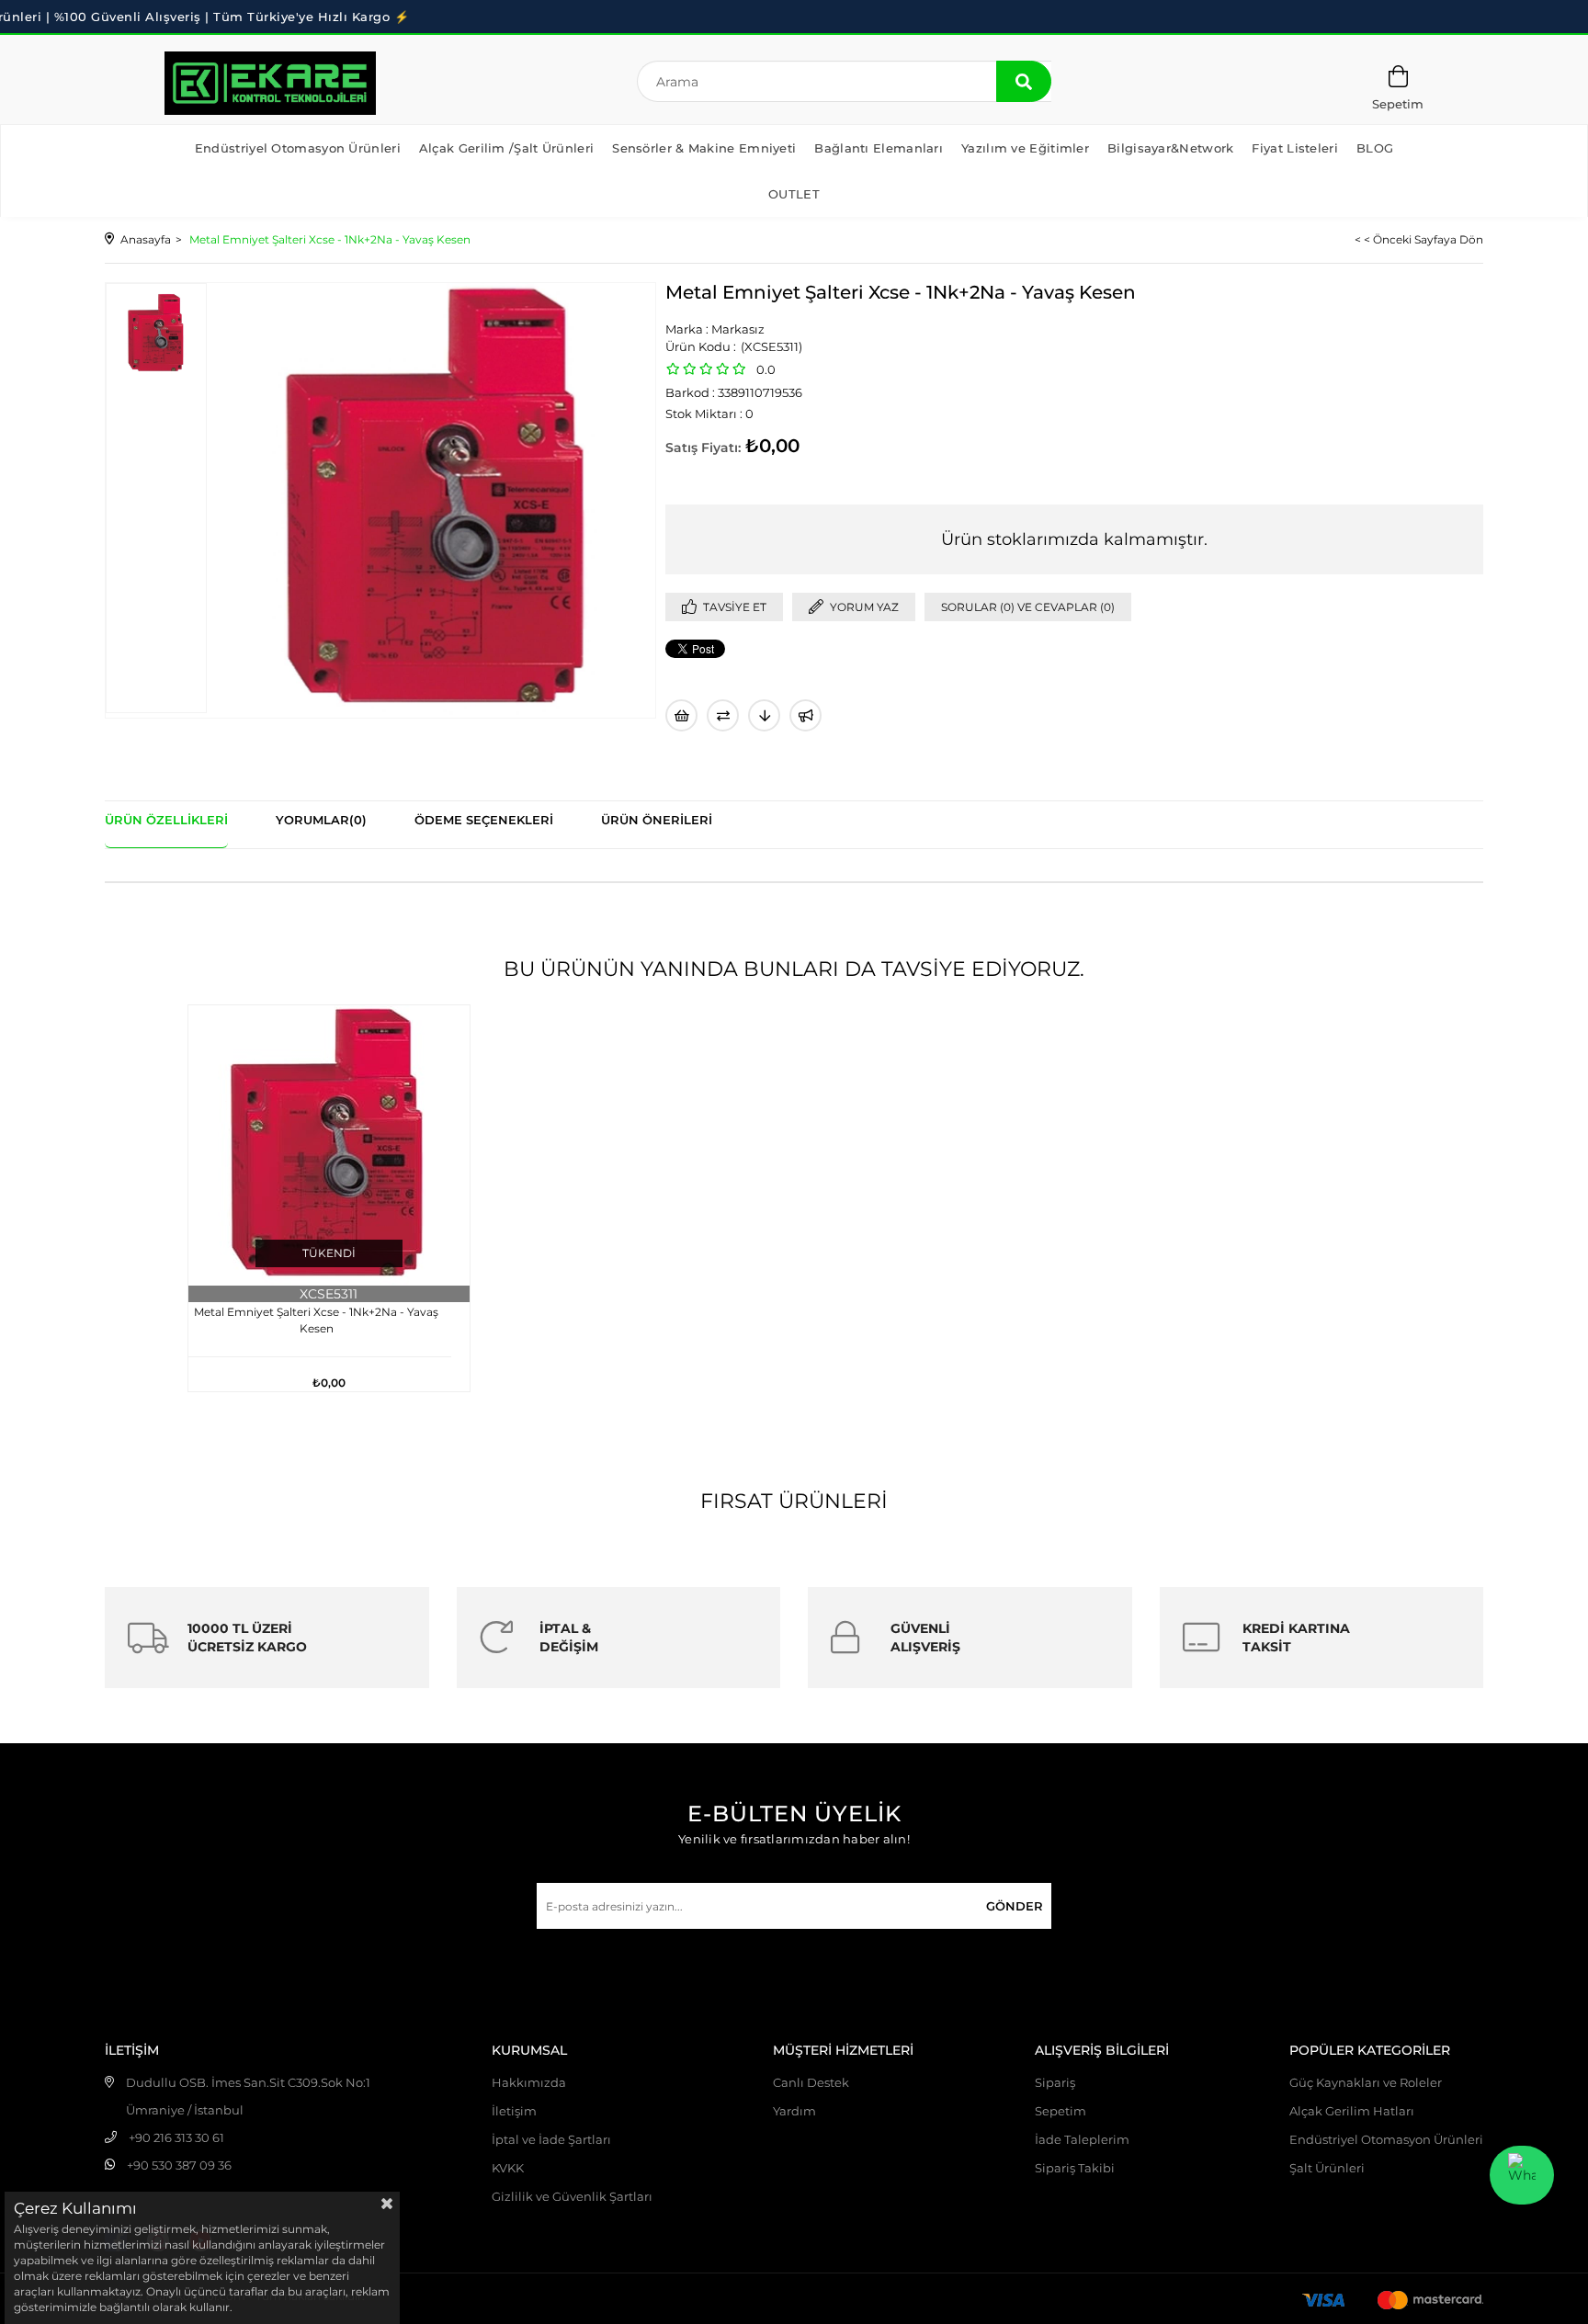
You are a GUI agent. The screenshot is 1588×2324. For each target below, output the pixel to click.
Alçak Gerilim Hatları (1352, 2111)
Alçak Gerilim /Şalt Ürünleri (506, 148)
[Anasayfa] (270, 83)
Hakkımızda (529, 2082)
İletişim (514, 2111)
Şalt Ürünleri (1327, 2168)
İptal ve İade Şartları (551, 2139)
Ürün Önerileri (657, 820)
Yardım (794, 2111)
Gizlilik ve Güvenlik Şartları (572, 2196)
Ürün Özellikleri (166, 820)
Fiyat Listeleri (1295, 148)
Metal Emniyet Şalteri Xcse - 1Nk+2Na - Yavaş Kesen (316, 1320)
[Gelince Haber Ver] (805, 715)
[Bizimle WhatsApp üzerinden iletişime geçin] (1522, 2175)
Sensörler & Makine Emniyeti (704, 148)
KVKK (508, 2168)
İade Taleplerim (1082, 2139)
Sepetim (1061, 2111)
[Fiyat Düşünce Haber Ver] (764, 715)
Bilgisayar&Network (1170, 148)
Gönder (1015, 1906)
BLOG (1375, 148)
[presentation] (156, 334)
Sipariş (1055, 2082)
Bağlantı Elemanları (879, 148)
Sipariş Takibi (1075, 2168)
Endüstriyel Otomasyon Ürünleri (298, 148)
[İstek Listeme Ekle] (681, 715)
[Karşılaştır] (723, 715)
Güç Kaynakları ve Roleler (1366, 2082)
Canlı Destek (811, 2082)
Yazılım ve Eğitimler (1025, 148)
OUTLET (794, 194)
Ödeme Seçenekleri (484, 820)
